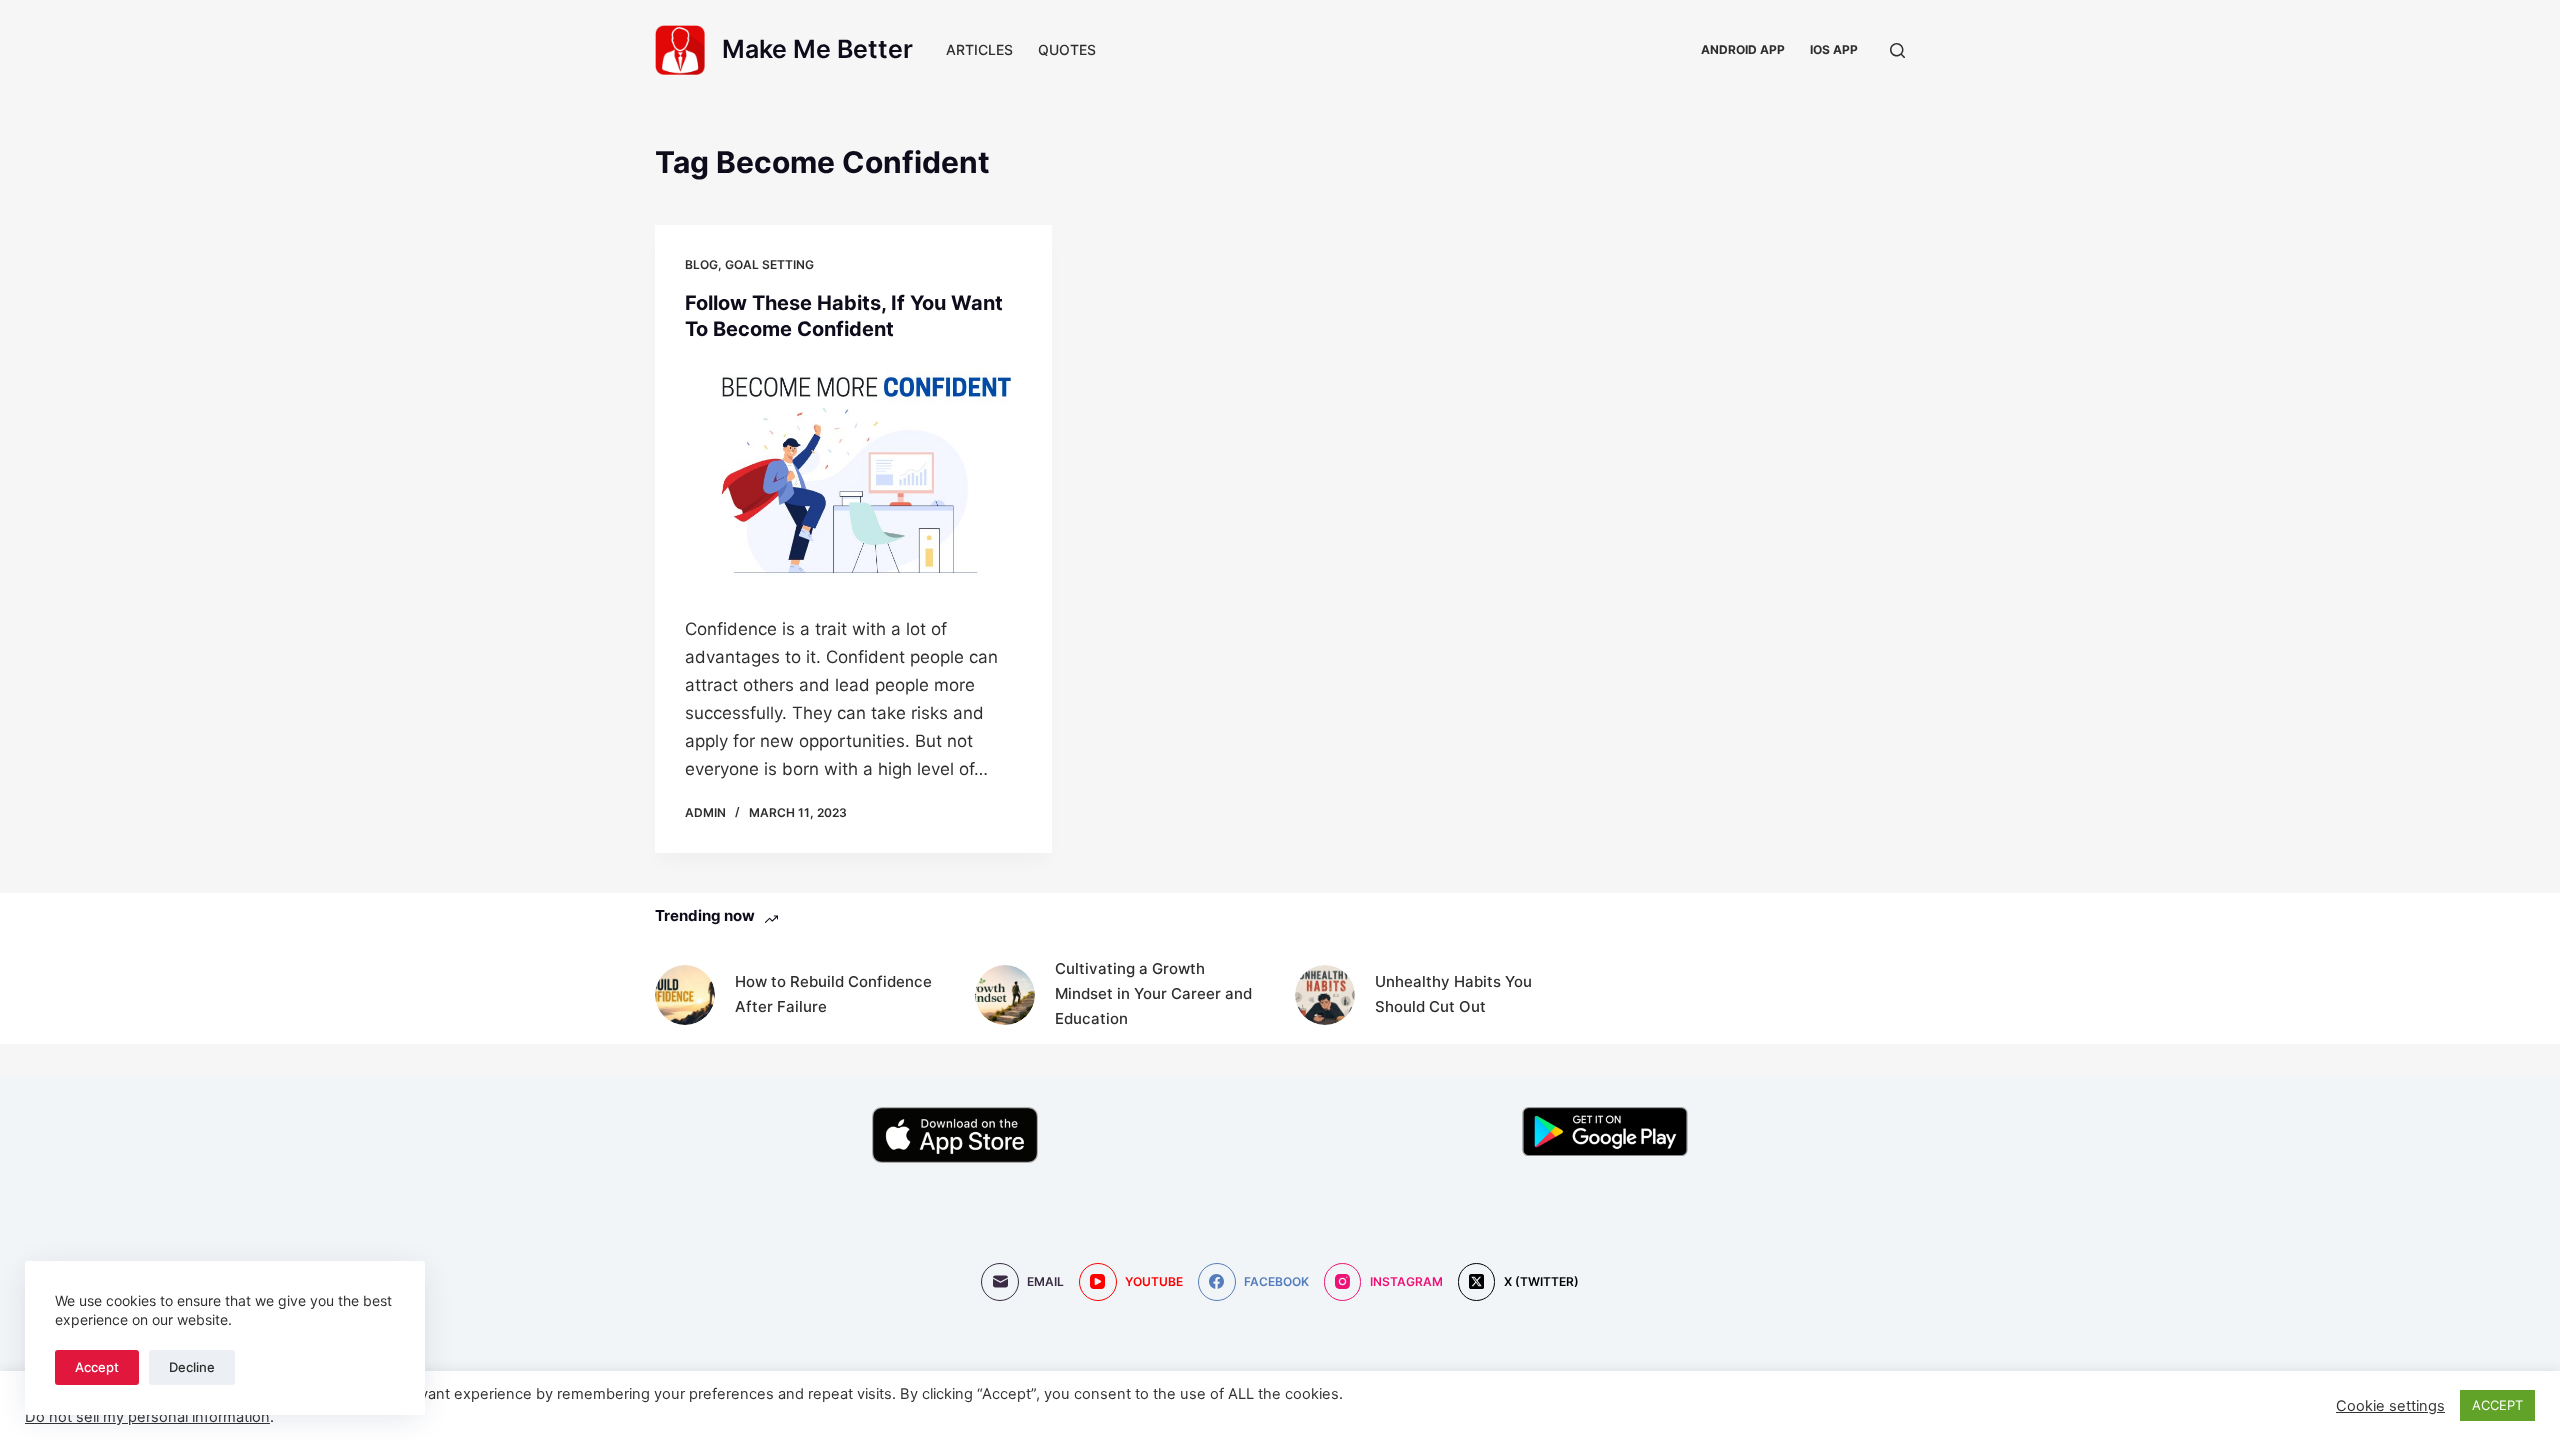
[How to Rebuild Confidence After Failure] (685, 995)
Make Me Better (817, 49)
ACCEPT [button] (2497, 1405)
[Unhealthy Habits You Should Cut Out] (1325, 995)
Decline (192, 1367)
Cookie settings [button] (2390, 1406)
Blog (701, 264)
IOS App (1834, 49)
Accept (97, 1367)
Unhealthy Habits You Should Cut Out (1453, 994)
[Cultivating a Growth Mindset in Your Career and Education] (1005, 995)
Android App (1743, 49)
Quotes (1067, 49)
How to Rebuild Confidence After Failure (833, 994)
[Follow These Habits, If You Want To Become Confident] (853, 473)
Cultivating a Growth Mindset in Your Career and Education (1153, 993)
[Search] (1897, 50)
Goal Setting (769, 264)
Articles (979, 49)
